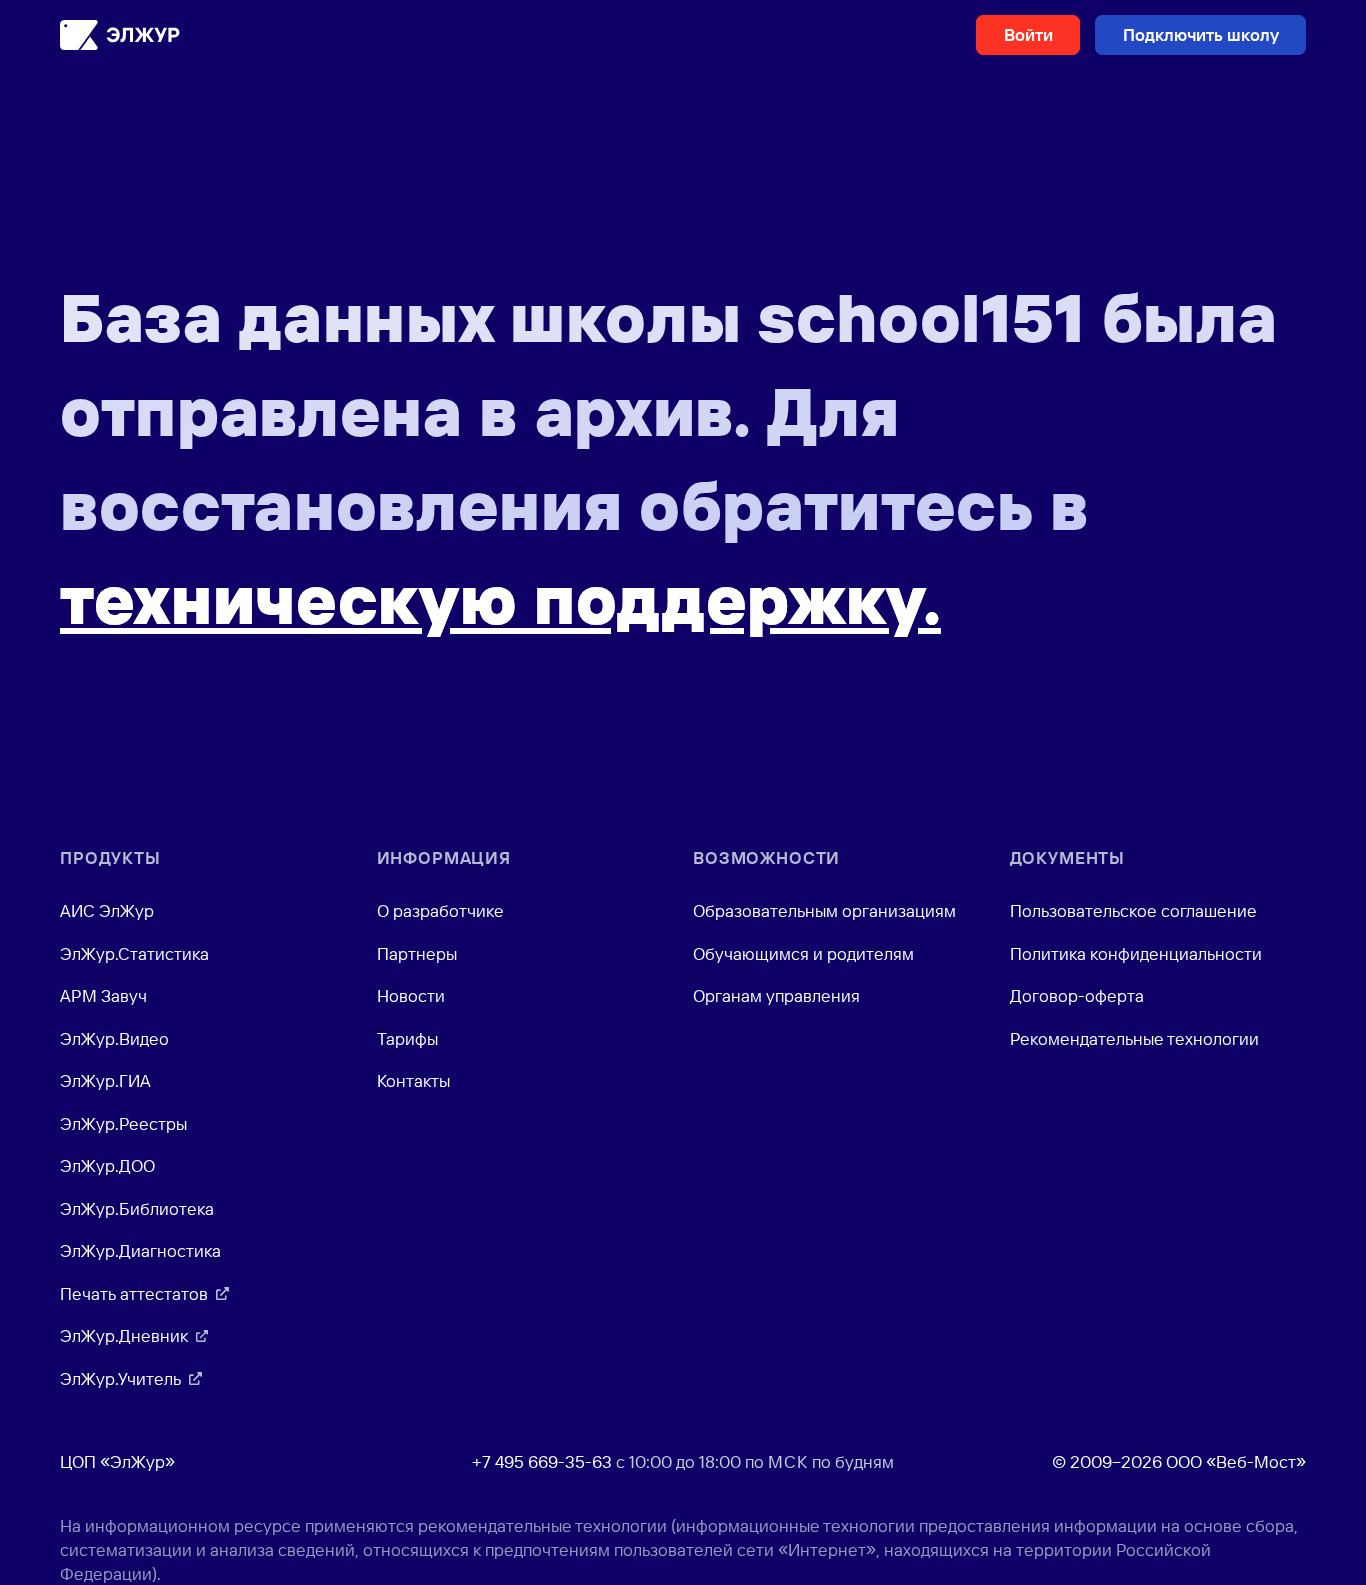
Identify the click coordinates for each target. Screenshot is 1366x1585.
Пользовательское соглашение (1133, 910)
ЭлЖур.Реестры (123, 1123)
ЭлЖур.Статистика (134, 953)
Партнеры (417, 953)
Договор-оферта (1077, 995)
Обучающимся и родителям (803, 953)
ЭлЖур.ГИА (105, 1080)
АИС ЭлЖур (107, 910)
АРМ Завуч (103, 995)
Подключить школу (1201, 34)
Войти (1028, 34)
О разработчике (440, 910)
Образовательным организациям (824, 910)
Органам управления (776, 995)
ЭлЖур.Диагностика (140, 1250)
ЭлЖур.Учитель (120, 1378)
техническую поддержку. (500, 599)
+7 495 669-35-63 (542, 1461)
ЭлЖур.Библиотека (137, 1208)
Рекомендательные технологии (1134, 1038)
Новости (411, 995)
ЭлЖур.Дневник (124, 1335)
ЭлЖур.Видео (114, 1038)
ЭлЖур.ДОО (107, 1165)
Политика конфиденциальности (1136, 953)
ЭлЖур (120, 35)
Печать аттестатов (134, 1293)
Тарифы (407, 1038)
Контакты (413, 1080)
